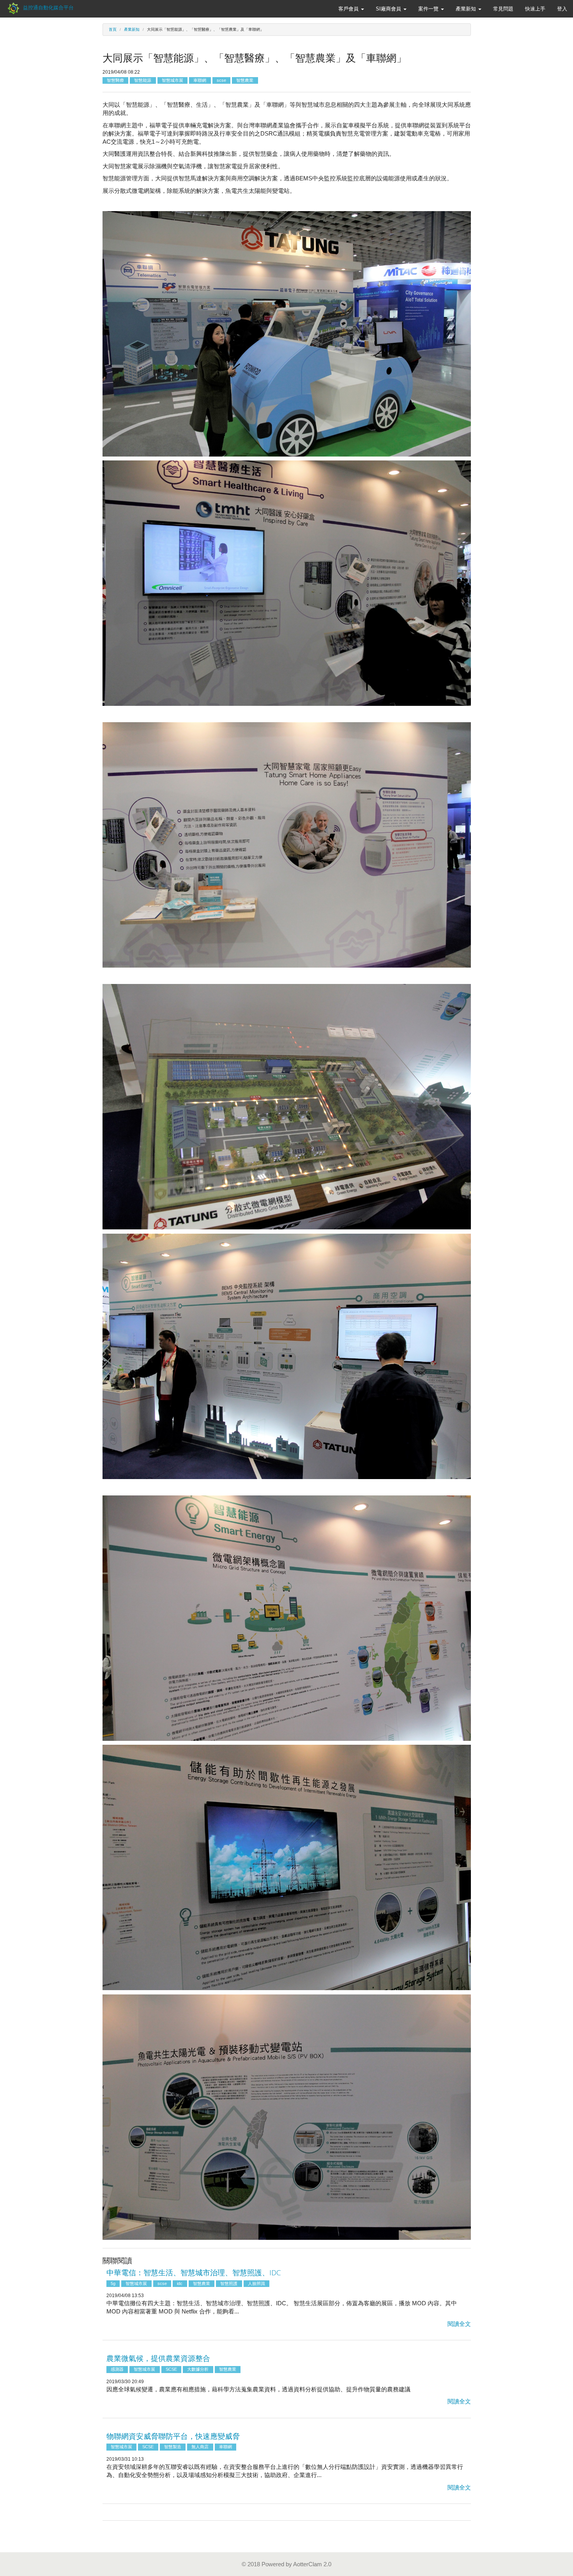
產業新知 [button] (467, 9)
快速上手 (535, 9)
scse (221, 80)
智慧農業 (245, 80)
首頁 (113, 29)
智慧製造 (173, 2447)
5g (113, 2283)
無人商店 (200, 2447)
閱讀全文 (459, 2324)
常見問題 (503, 9)
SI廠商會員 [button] (389, 9)
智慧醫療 (115, 80)
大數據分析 (198, 2369)
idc (180, 2283)
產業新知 (132, 29)
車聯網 (200, 80)
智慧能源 (143, 80)
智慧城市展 (172, 80)
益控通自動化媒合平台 (48, 8)
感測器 (117, 2369)
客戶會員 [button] (349, 9)
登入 (562, 9)
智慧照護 (229, 2283)
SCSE (171, 2369)
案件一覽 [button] (429, 9)
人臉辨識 (256, 2283)
